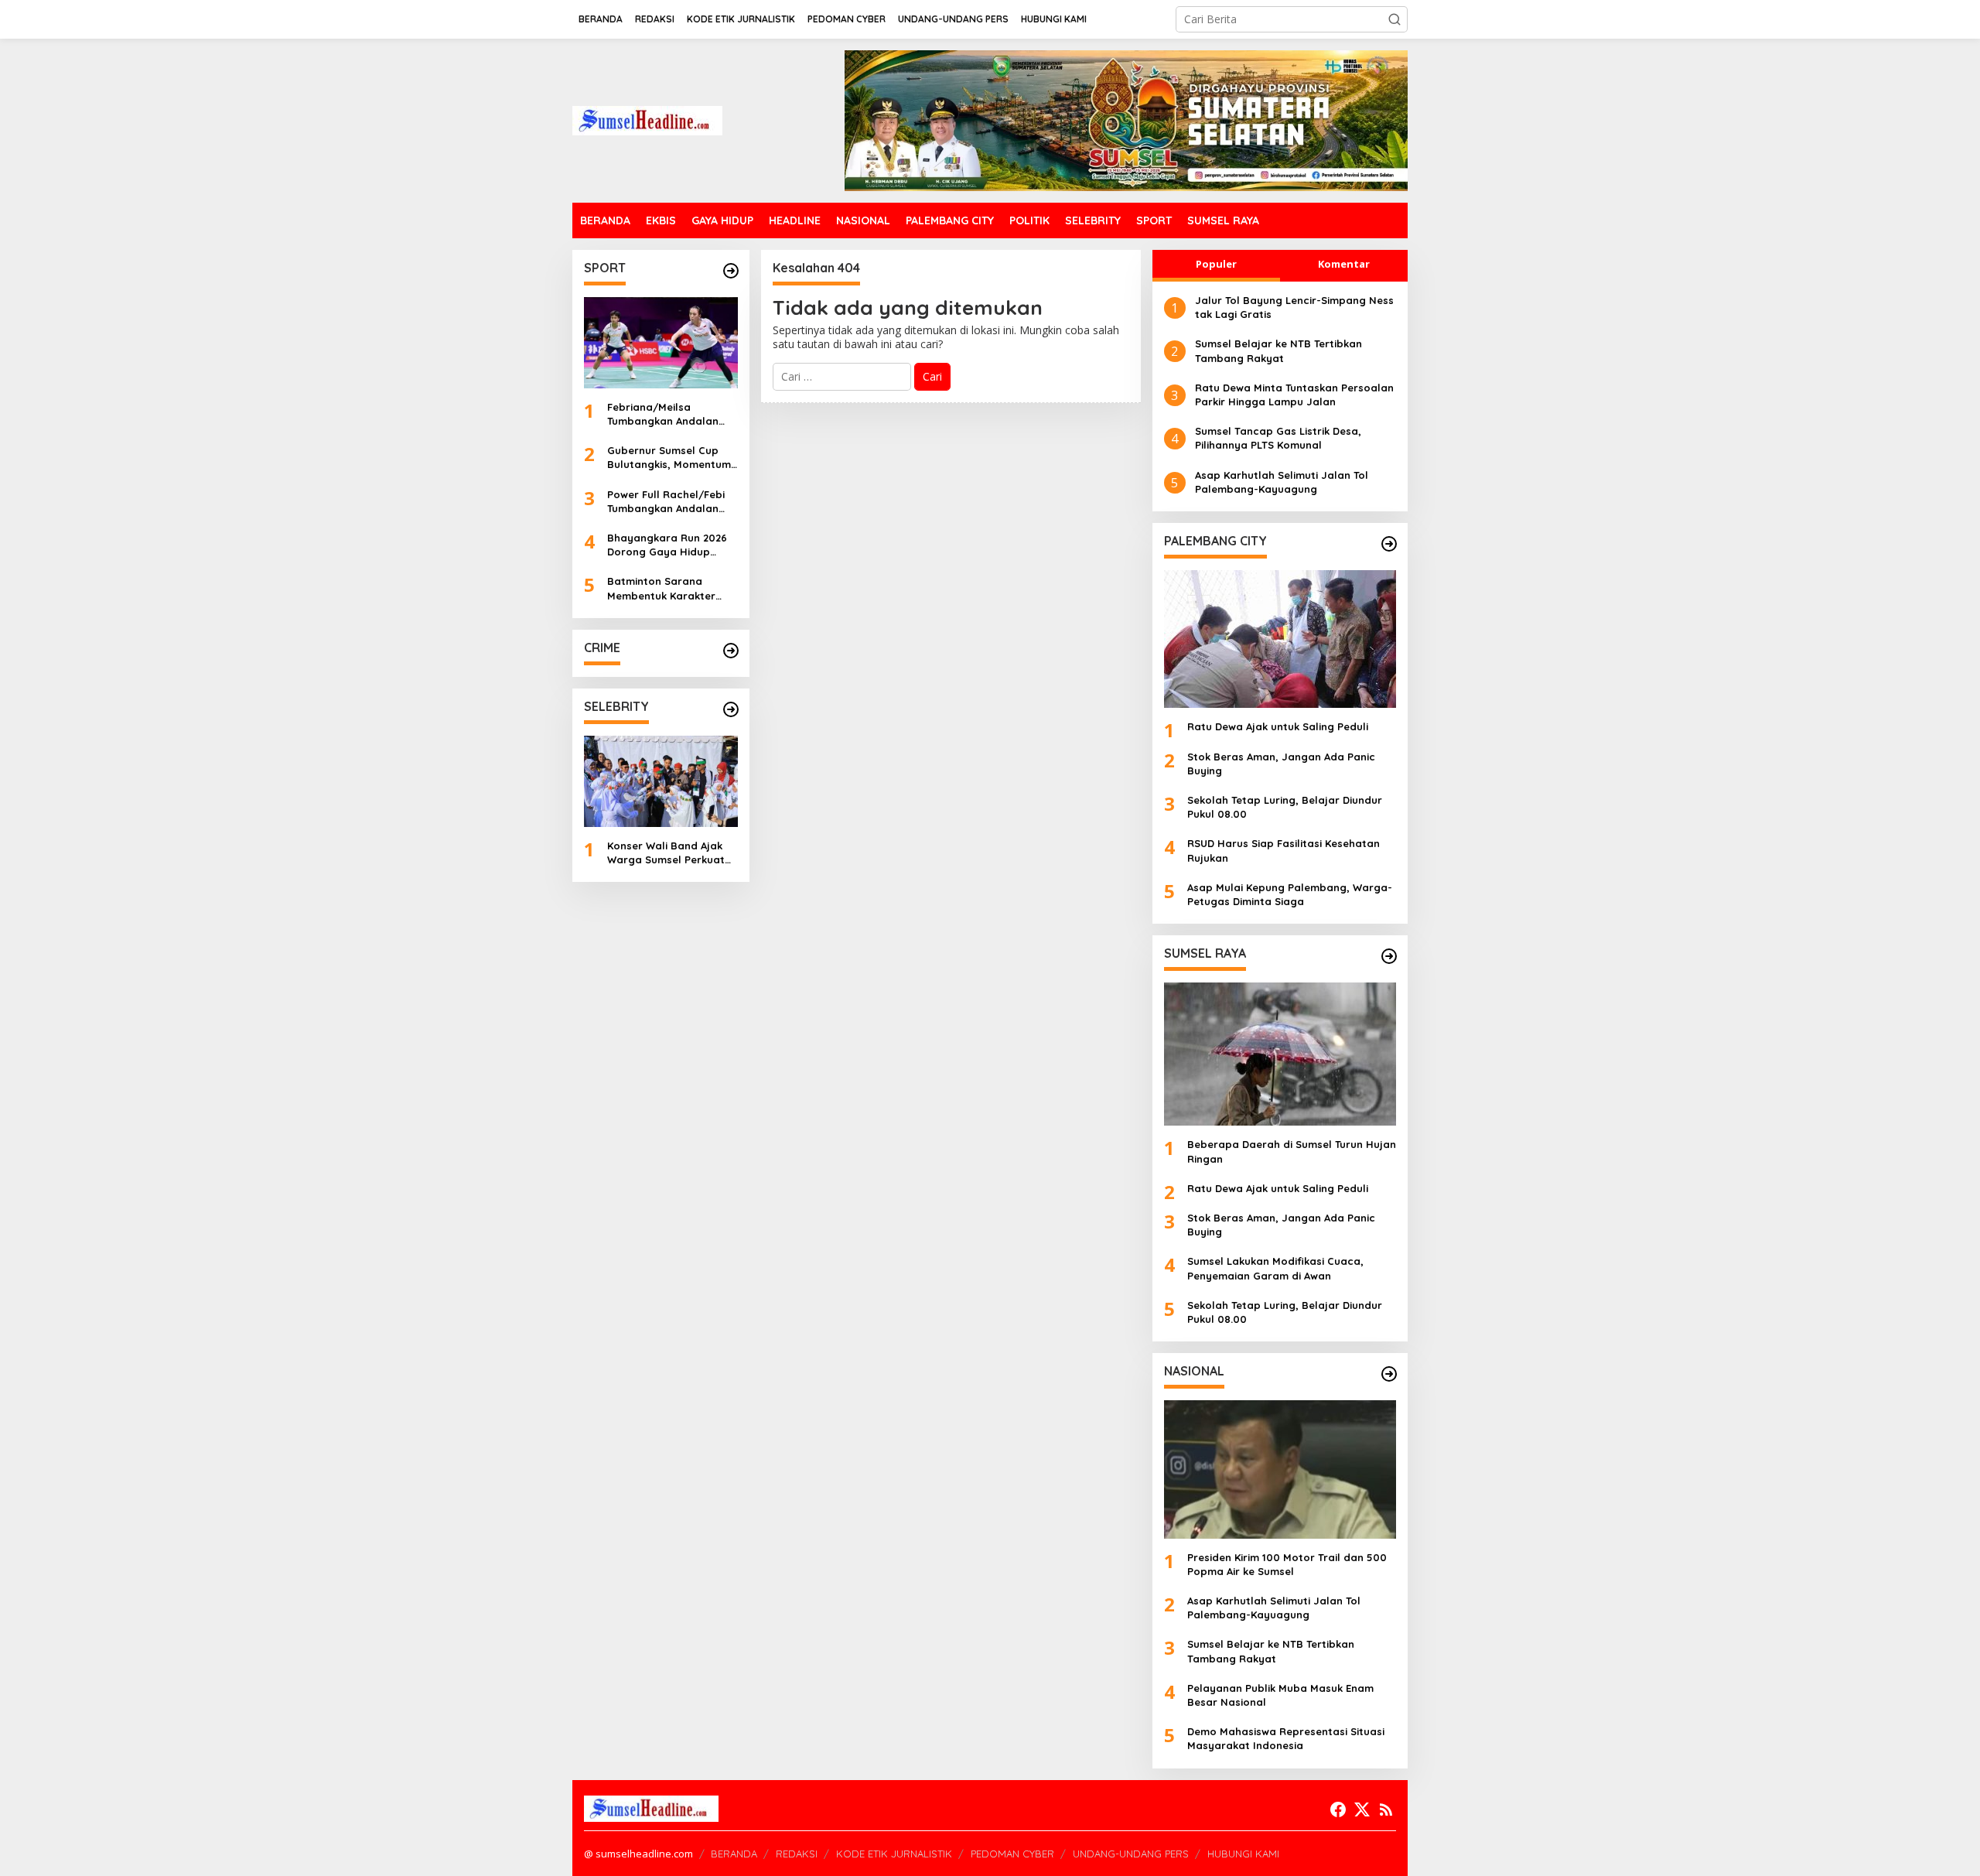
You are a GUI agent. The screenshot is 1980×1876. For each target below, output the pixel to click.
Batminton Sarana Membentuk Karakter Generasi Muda (661, 588)
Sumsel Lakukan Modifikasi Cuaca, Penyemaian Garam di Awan (1275, 1268)
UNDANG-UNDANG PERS (1131, 1854)
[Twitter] (1362, 1809)
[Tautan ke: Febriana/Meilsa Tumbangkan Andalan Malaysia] (661, 343)
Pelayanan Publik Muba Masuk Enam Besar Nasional (1280, 1695)
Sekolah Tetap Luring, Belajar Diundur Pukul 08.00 (1285, 807)
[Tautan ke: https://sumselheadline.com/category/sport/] (731, 271)
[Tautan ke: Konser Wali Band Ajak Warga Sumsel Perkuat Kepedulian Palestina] (661, 781)
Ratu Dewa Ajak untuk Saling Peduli (1278, 726)
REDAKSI (797, 1854)
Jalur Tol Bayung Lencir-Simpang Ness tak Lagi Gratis (1294, 307)
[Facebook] (1338, 1809)
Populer (1216, 264)
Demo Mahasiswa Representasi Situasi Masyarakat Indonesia (1286, 1738)
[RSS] (1386, 1809)
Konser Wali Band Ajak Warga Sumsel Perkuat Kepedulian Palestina (666, 853)
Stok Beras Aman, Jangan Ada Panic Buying (1281, 764)
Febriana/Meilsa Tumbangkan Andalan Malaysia (663, 414)
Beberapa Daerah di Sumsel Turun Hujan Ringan (1292, 1151)
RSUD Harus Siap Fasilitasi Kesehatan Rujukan (1284, 850)
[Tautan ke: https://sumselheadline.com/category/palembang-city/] (1389, 544)
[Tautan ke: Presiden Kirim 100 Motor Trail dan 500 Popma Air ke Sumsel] (1280, 1469)
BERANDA (734, 1854)
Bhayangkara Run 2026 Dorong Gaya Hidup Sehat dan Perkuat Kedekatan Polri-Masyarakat (667, 545)
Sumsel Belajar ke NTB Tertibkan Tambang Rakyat (1278, 350)
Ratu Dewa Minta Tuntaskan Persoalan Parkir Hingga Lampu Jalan (1294, 395)
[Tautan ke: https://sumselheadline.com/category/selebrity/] (731, 709)
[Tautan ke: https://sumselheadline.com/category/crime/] (731, 651)
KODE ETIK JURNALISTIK (894, 1854)
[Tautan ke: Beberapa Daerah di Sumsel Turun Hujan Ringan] (1280, 1054)
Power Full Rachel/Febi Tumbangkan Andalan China (666, 502)
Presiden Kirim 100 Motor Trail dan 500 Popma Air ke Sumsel (1287, 1564)
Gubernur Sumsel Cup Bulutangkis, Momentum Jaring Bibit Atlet (669, 458)
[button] (1395, 19)
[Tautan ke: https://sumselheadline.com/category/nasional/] (1389, 1374)
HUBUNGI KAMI (1243, 1854)
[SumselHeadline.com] (647, 120)
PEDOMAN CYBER (1012, 1854)
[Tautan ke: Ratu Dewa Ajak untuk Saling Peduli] (1280, 639)
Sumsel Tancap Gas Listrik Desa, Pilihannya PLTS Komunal (1278, 438)
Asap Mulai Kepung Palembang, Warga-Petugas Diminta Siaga (1290, 894)
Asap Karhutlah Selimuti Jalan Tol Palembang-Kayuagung (1282, 482)
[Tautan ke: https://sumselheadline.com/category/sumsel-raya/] (1389, 956)
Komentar (1344, 264)
